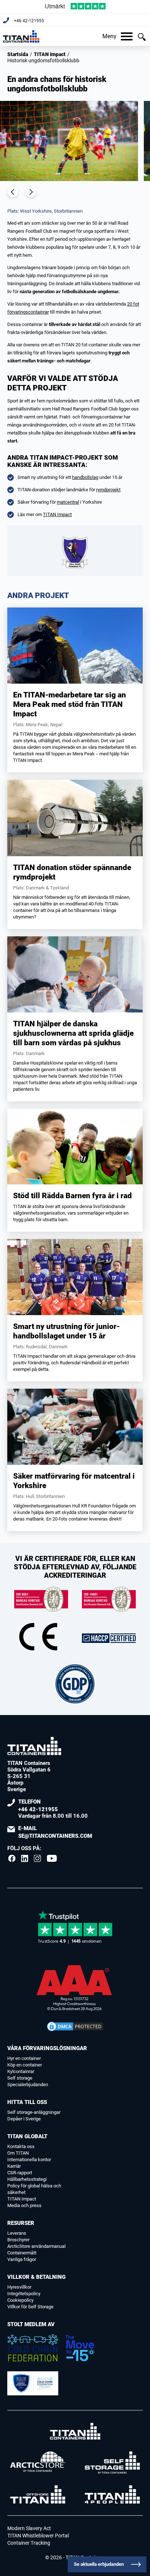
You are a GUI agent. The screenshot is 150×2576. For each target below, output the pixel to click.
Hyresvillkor (19, 2287)
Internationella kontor (29, 2160)
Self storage (20, 2078)
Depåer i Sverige (24, 2119)
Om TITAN (18, 2153)
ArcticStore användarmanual (36, 2246)
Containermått (22, 2253)
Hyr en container (24, 2058)
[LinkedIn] (25, 1859)
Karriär (14, 2166)
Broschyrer (18, 2240)
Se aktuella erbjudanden (99, 2564)
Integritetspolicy (24, 2294)
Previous (13, 192)
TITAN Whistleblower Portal (38, 2536)
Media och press (24, 2205)
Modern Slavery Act (29, 2528)
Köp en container (25, 2065)
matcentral (68, 502)
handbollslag (85, 477)
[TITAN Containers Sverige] (21, 36)
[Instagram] (37, 1859)
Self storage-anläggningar (34, 2112)
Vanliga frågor (22, 2259)
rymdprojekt (108, 490)
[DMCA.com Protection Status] (75, 2026)
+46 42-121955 (29, 21)
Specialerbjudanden (28, 2085)
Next (31, 192)
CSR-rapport (20, 2173)
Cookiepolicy (20, 2300)
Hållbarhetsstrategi (27, 2179)
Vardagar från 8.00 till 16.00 (53, 1809)
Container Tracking (29, 2543)
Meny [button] (109, 36)
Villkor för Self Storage (30, 2307)
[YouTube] (52, 1859)
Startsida (18, 54)
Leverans (17, 2233)
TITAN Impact (50, 54)
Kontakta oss (21, 2146)
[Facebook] (12, 1859)
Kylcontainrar (21, 2071)
